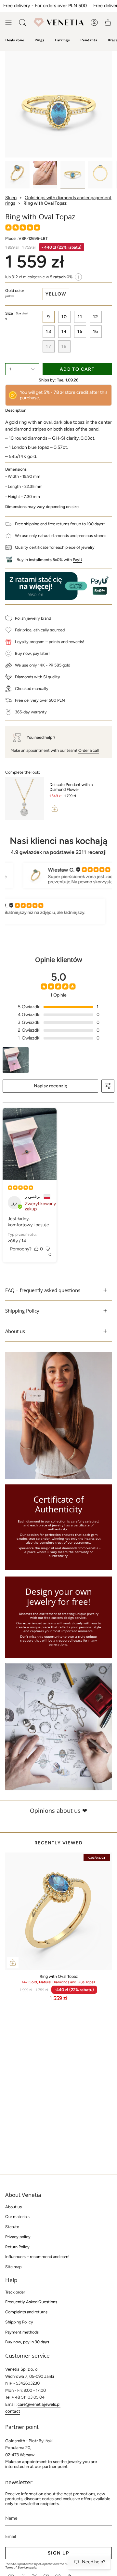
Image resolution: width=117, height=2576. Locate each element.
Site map (13, 2267)
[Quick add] (13, 1963)
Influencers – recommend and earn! (37, 2257)
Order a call (89, 750)
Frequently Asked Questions (31, 2302)
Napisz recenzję (51, 1086)
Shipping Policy (22, 1311)
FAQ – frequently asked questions (43, 1290)
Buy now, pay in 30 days (27, 2342)
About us (15, 1331)
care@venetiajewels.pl (39, 2404)
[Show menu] (8, 22)
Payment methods (22, 2332)
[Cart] (108, 22)
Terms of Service (16, 2567)
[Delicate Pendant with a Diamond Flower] (25, 798)
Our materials (17, 2217)
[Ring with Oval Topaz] (58, 1911)
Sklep (11, 198)
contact (13, 2411)
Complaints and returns (26, 2312)
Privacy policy (18, 2237)
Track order (15, 2292)
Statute (12, 2227)
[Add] (55, 808)
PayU (78, 560)
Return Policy (17, 2247)
